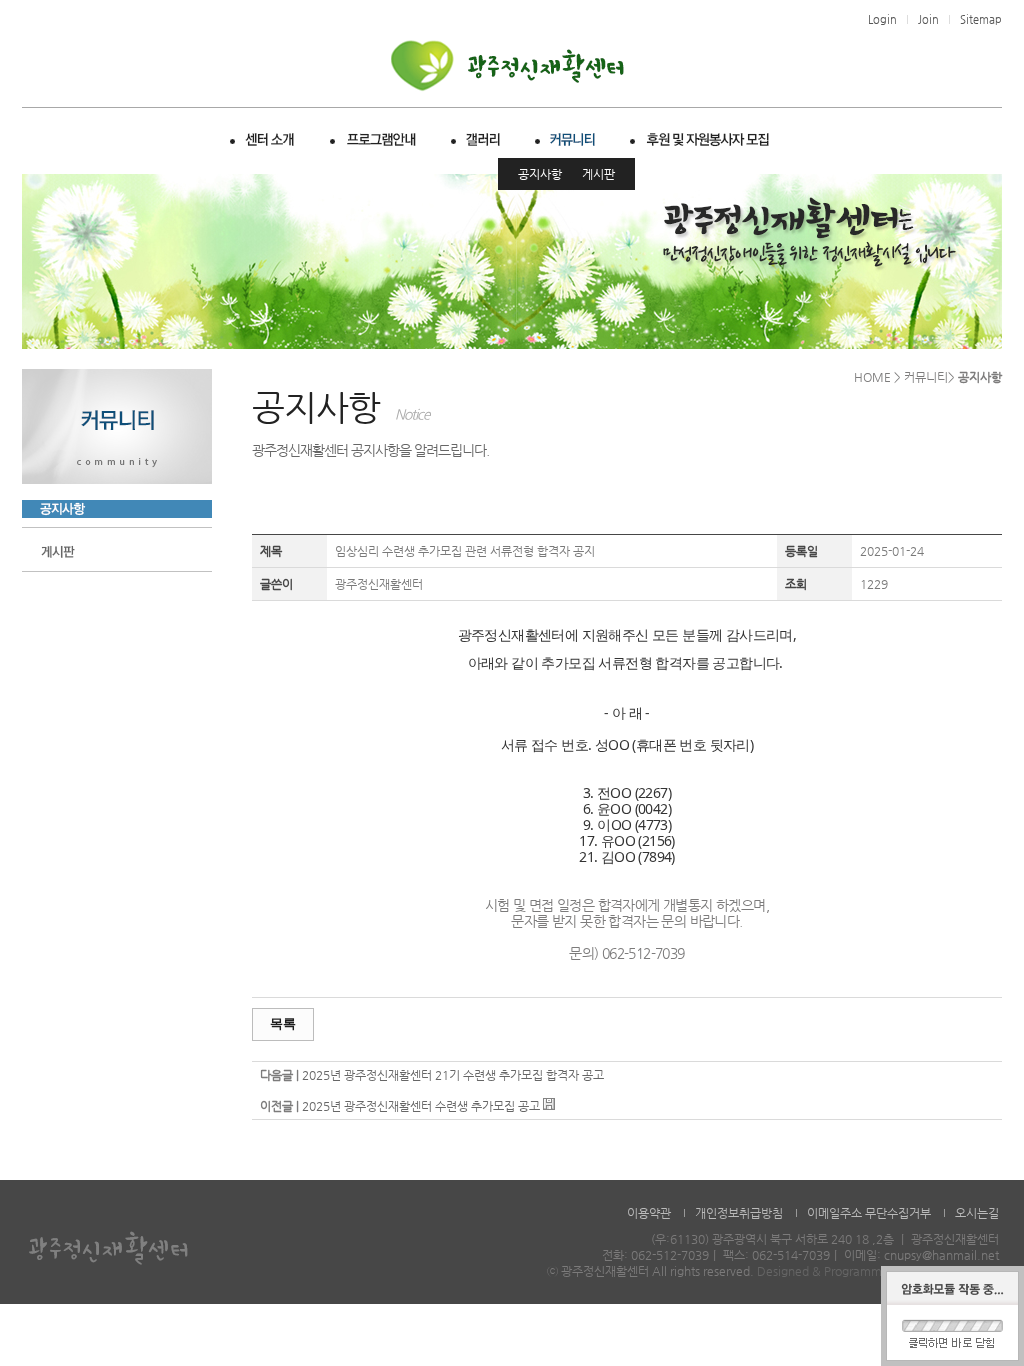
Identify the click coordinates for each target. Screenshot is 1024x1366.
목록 (283, 1023)
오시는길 (977, 1213)
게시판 (598, 174)
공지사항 (540, 174)
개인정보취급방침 (739, 1213)
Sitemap (981, 19)
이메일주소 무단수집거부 (869, 1213)
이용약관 (649, 1213)
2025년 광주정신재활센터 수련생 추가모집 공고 (421, 1106)
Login (882, 19)
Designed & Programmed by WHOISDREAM (878, 1271)
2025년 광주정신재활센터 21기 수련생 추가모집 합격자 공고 (453, 1075)
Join (928, 19)
